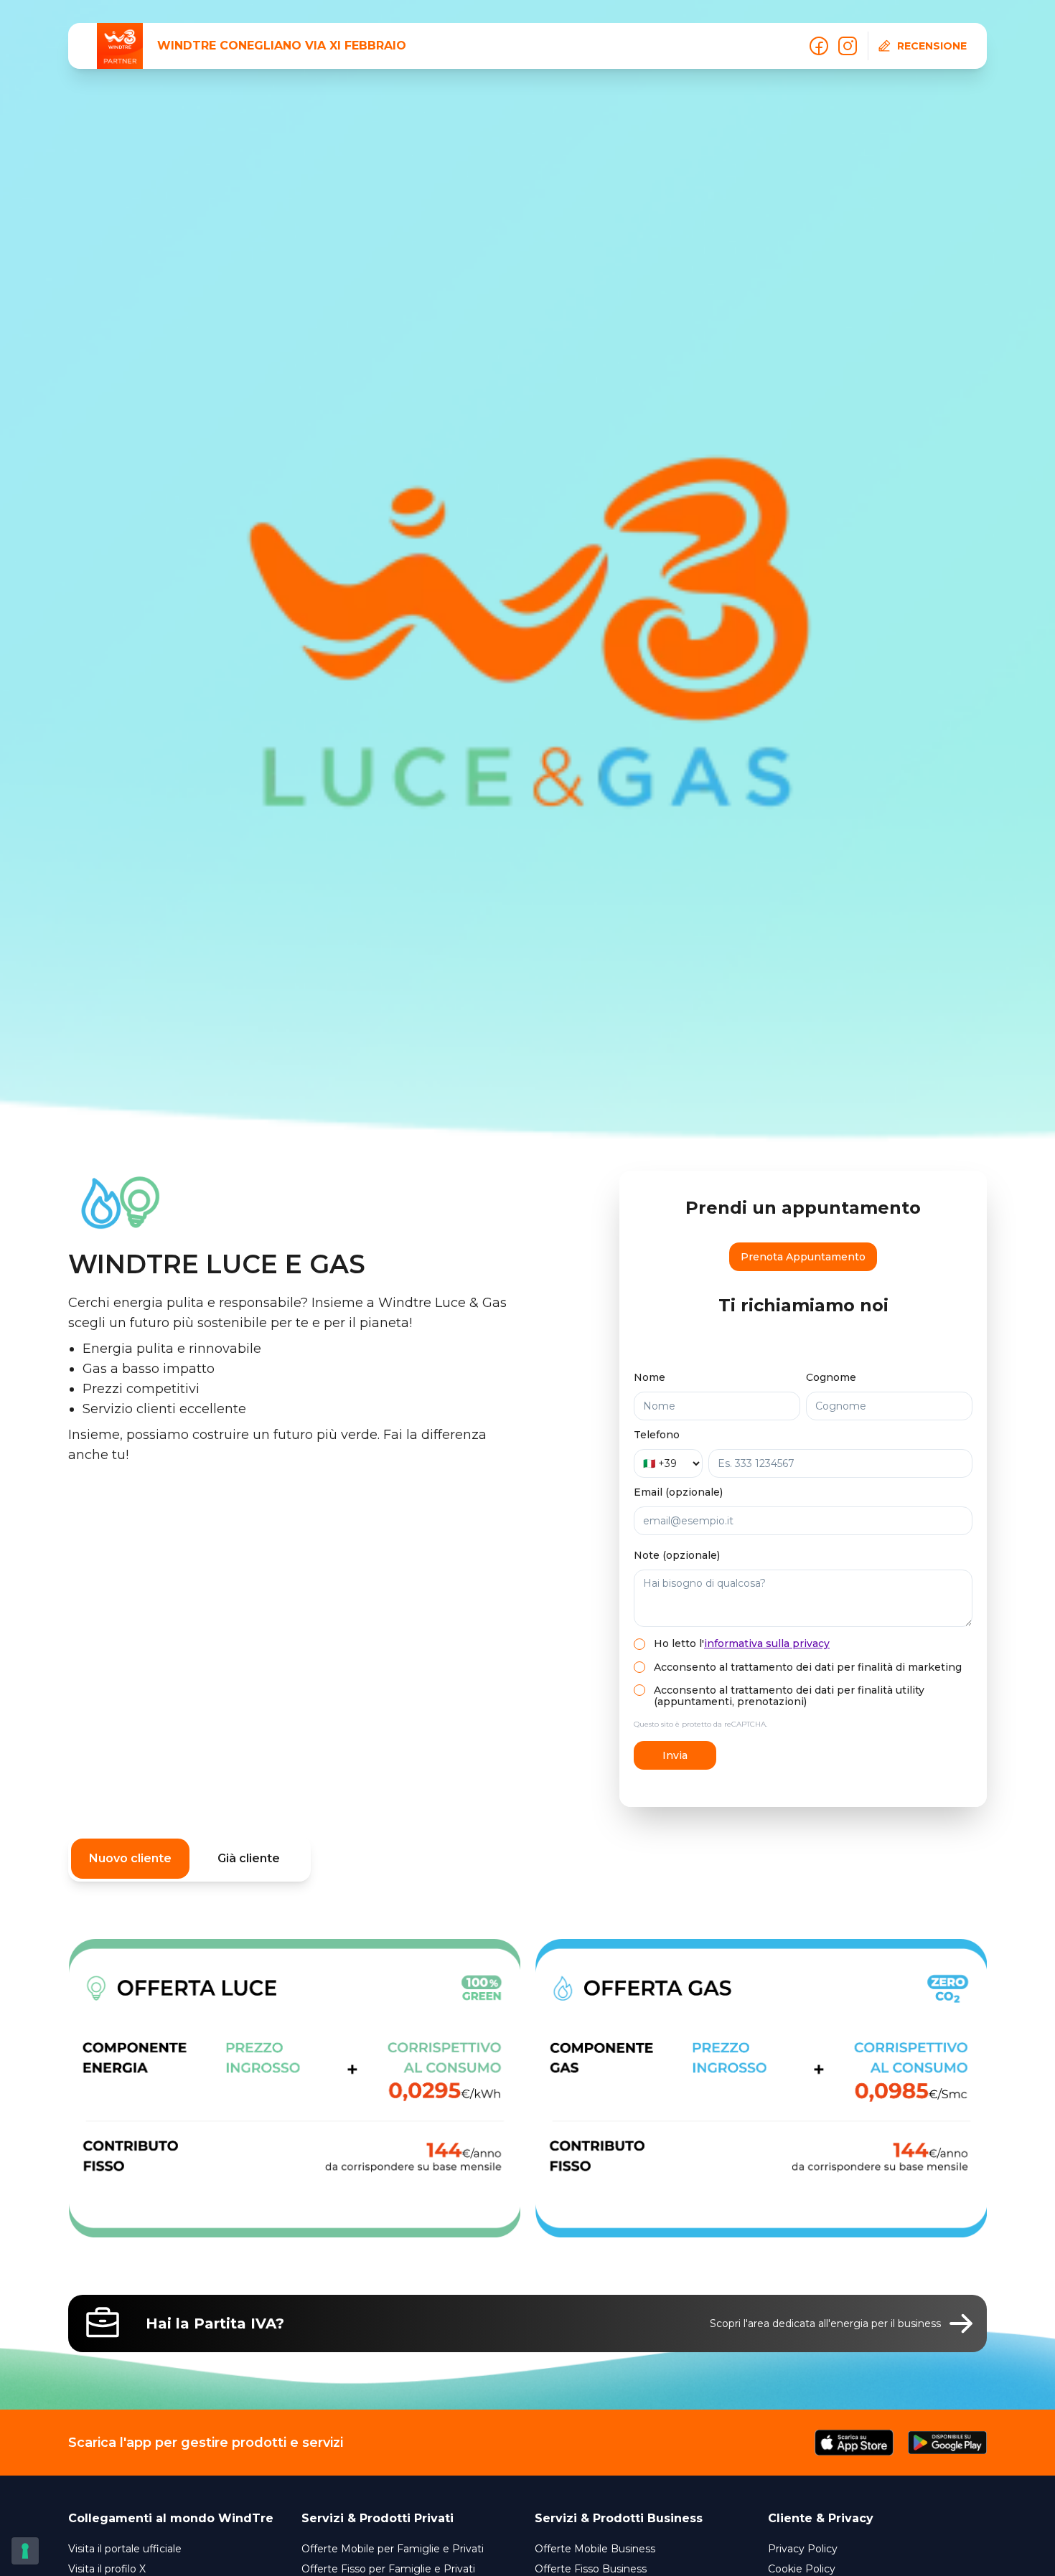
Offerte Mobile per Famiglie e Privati (393, 2549)
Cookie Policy (802, 2569)
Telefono (657, 1435)
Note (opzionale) (677, 1555)
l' (764, 1643)
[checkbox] (639, 1644)
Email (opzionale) (678, 1492)
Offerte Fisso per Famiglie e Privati (388, 2569)
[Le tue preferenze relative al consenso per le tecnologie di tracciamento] (25, 2551)
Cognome (831, 1377)
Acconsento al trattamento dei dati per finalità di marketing (808, 1667)
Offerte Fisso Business (591, 2569)
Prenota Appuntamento (803, 1257)
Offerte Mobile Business (595, 2549)
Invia (675, 1755)
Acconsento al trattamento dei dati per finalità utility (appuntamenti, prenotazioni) (789, 1696)
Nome (650, 1377)
